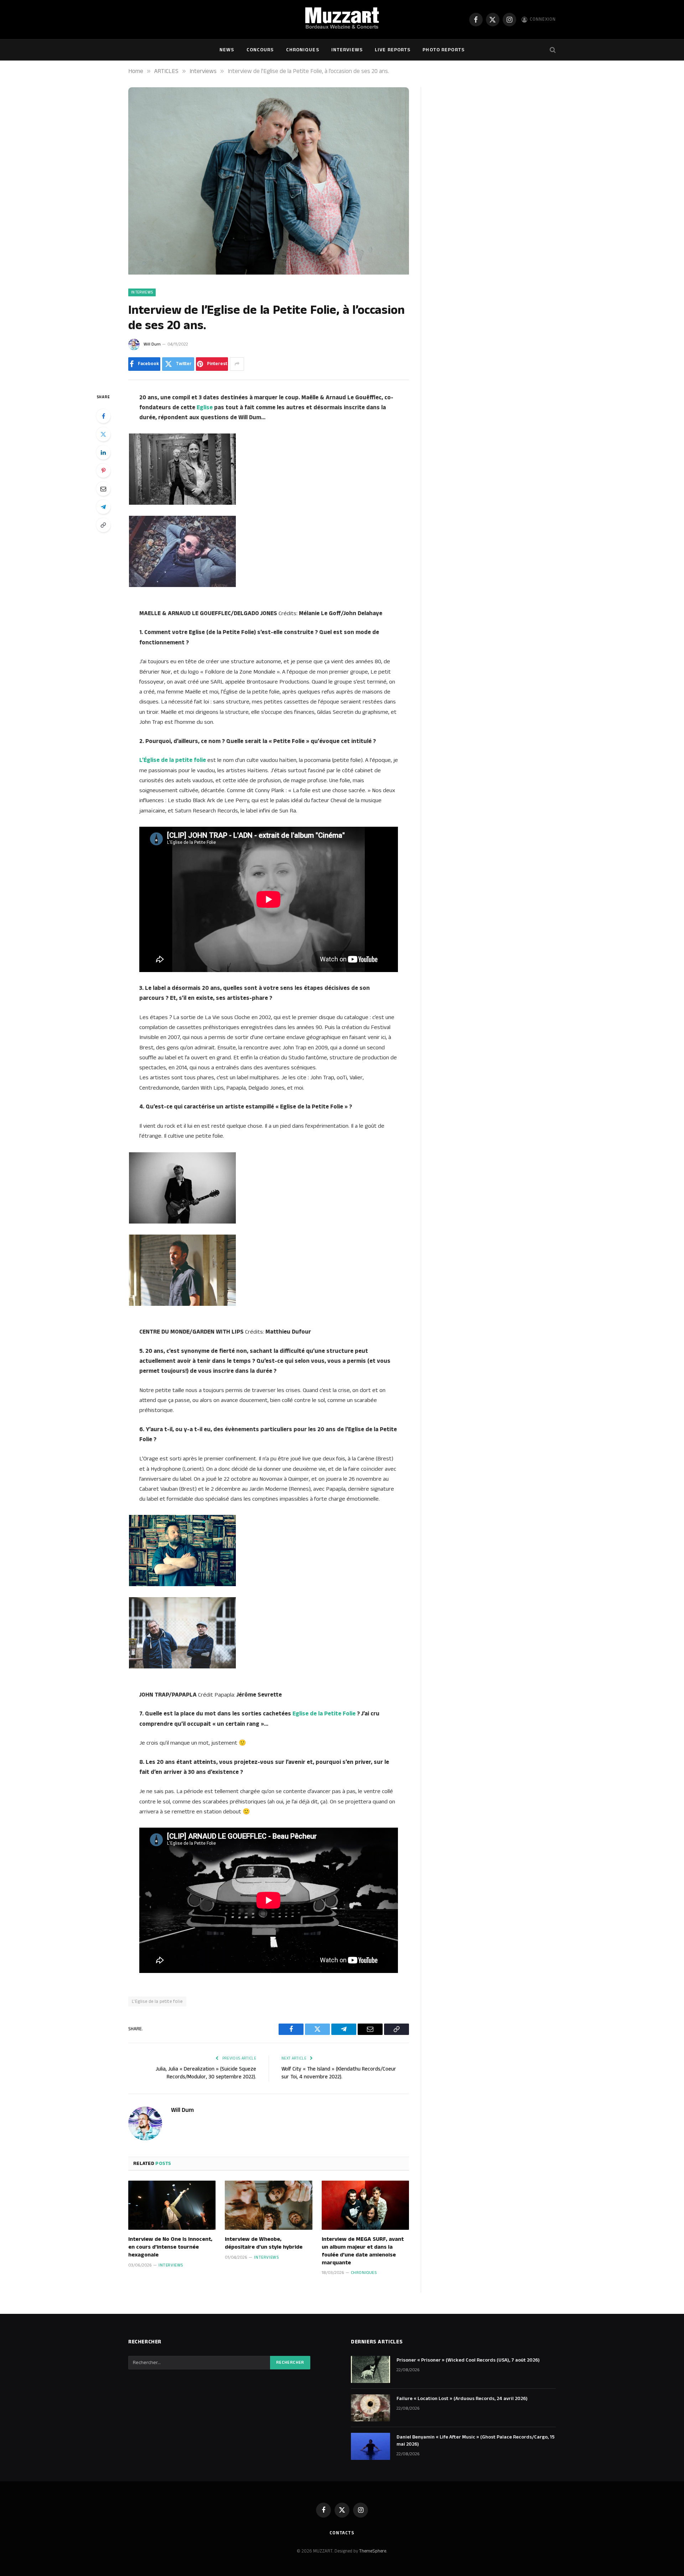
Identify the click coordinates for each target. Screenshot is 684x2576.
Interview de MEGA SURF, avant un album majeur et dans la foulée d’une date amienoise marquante (363, 2251)
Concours (260, 50)
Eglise (205, 407)
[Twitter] (103, 434)
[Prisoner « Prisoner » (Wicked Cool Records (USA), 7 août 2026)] (370, 2369)
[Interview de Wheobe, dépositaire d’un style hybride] (268, 2205)
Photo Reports (444, 50)
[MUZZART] (342, 20)
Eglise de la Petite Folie (324, 1714)
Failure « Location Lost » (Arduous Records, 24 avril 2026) (462, 2399)
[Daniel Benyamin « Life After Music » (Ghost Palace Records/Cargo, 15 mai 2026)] (370, 2446)
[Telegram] (103, 507)
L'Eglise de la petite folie (157, 2001)
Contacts (342, 2533)
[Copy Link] (103, 525)
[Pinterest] (103, 471)
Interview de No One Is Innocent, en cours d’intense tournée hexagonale (170, 2247)
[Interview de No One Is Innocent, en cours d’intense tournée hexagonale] (172, 2205)
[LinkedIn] (103, 452)
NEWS (227, 50)
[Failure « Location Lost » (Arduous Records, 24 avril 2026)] (370, 2408)
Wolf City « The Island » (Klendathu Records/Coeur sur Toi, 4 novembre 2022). (339, 2073)
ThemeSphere (373, 2551)
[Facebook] (103, 416)
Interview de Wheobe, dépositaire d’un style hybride (264, 2243)
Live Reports (393, 50)
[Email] (103, 489)
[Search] (552, 50)
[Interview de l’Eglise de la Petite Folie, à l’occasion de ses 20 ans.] (269, 273)
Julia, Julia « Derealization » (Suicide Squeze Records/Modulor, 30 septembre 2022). (206, 2073)
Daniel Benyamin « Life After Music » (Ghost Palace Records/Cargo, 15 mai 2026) (476, 2441)
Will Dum (152, 344)
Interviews (347, 50)
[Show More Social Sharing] (237, 364)
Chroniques (303, 50)
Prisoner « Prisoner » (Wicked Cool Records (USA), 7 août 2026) (468, 2360)
